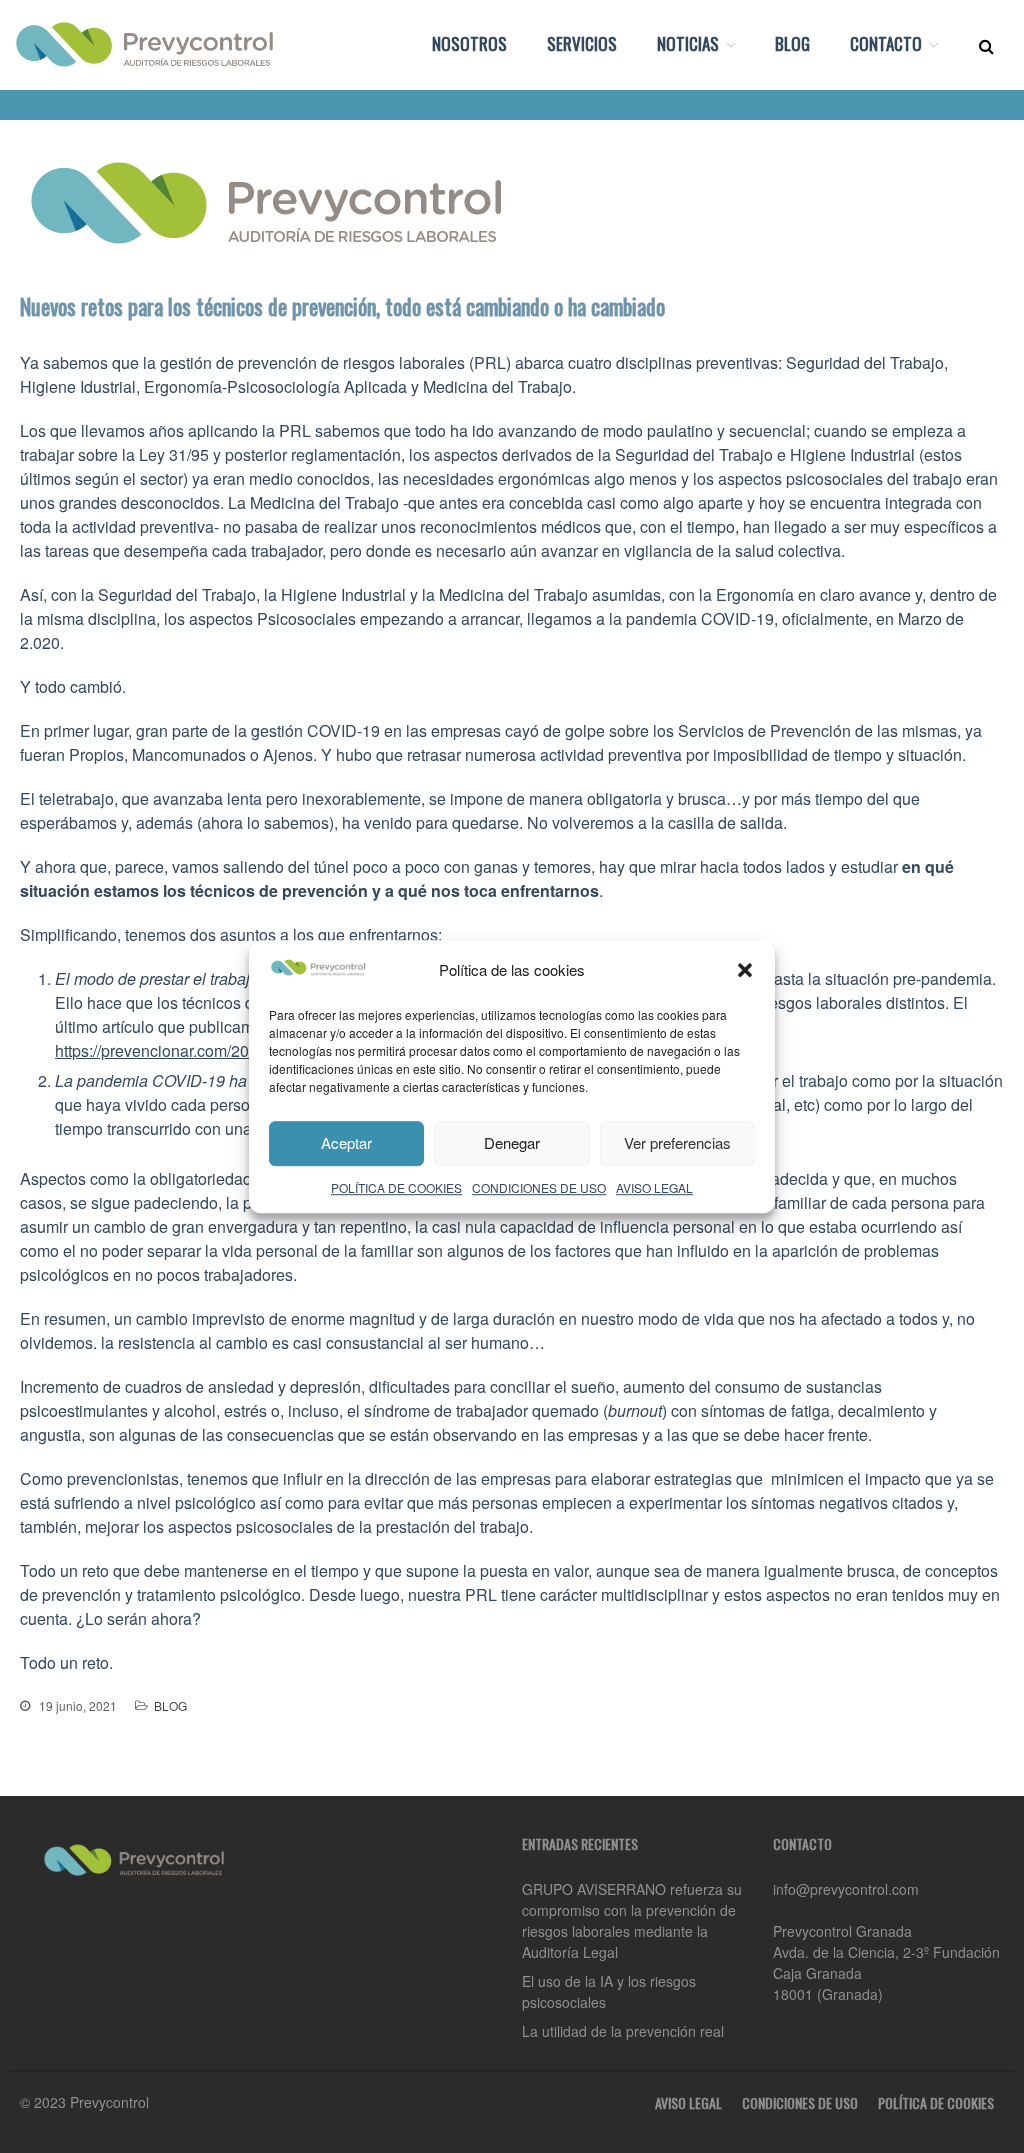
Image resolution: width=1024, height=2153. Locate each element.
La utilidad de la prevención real (623, 2031)
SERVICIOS (582, 43)
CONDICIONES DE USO (539, 1187)
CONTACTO (886, 43)
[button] (745, 970)
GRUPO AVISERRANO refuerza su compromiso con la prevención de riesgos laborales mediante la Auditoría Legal (632, 1920)
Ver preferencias (677, 1142)
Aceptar (346, 1142)
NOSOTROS (469, 43)
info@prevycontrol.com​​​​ (846, 1889)
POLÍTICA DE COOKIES (396, 1187)
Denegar (512, 1142)
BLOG (792, 43)
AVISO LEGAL (654, 1187)
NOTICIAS (688, 43)
